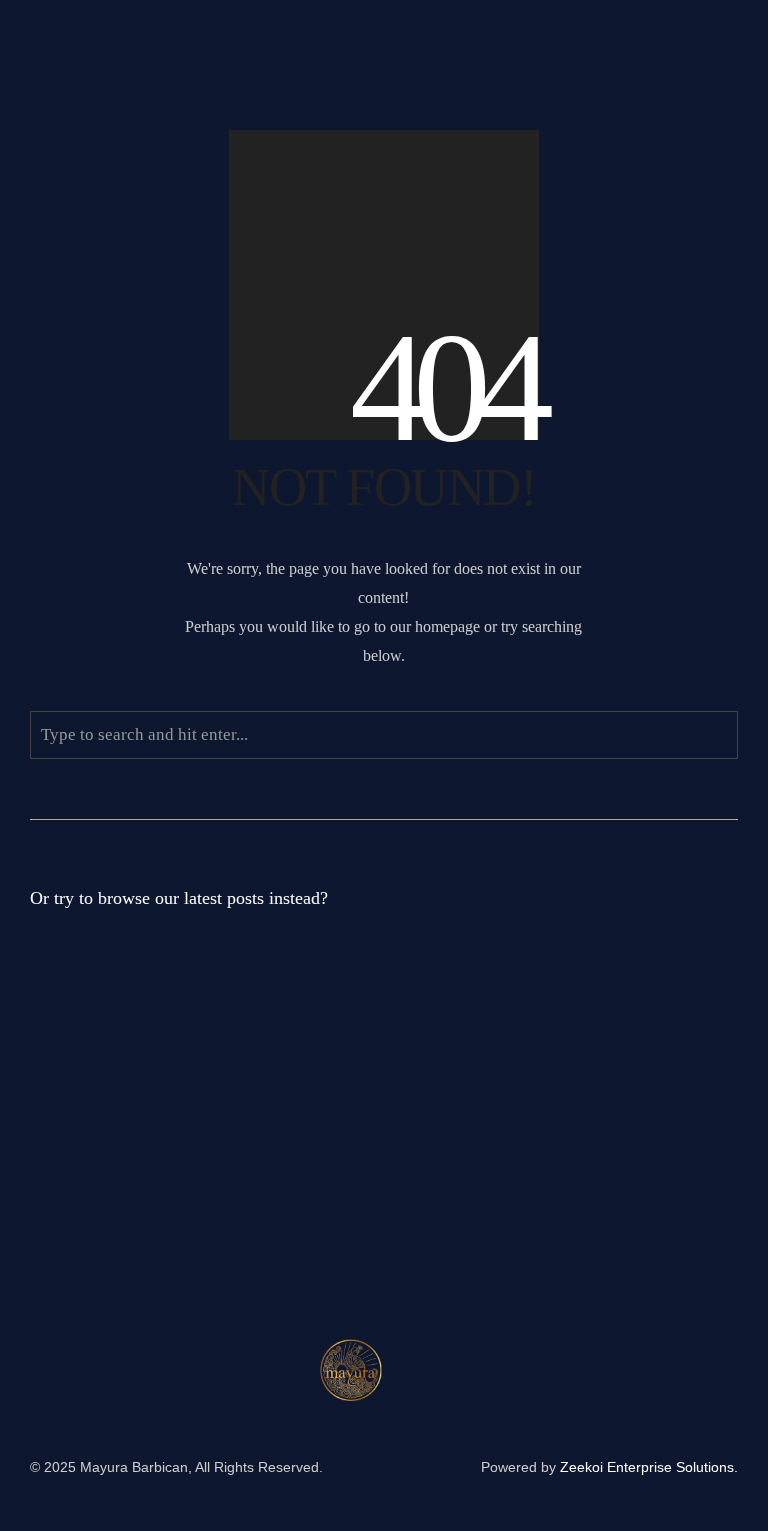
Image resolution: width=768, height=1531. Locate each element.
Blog (208, 1031)
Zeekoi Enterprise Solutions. (649, 1467)
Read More (294, 1031)
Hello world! (87, 999)
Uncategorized (260, 1176)
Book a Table (89, 144)
